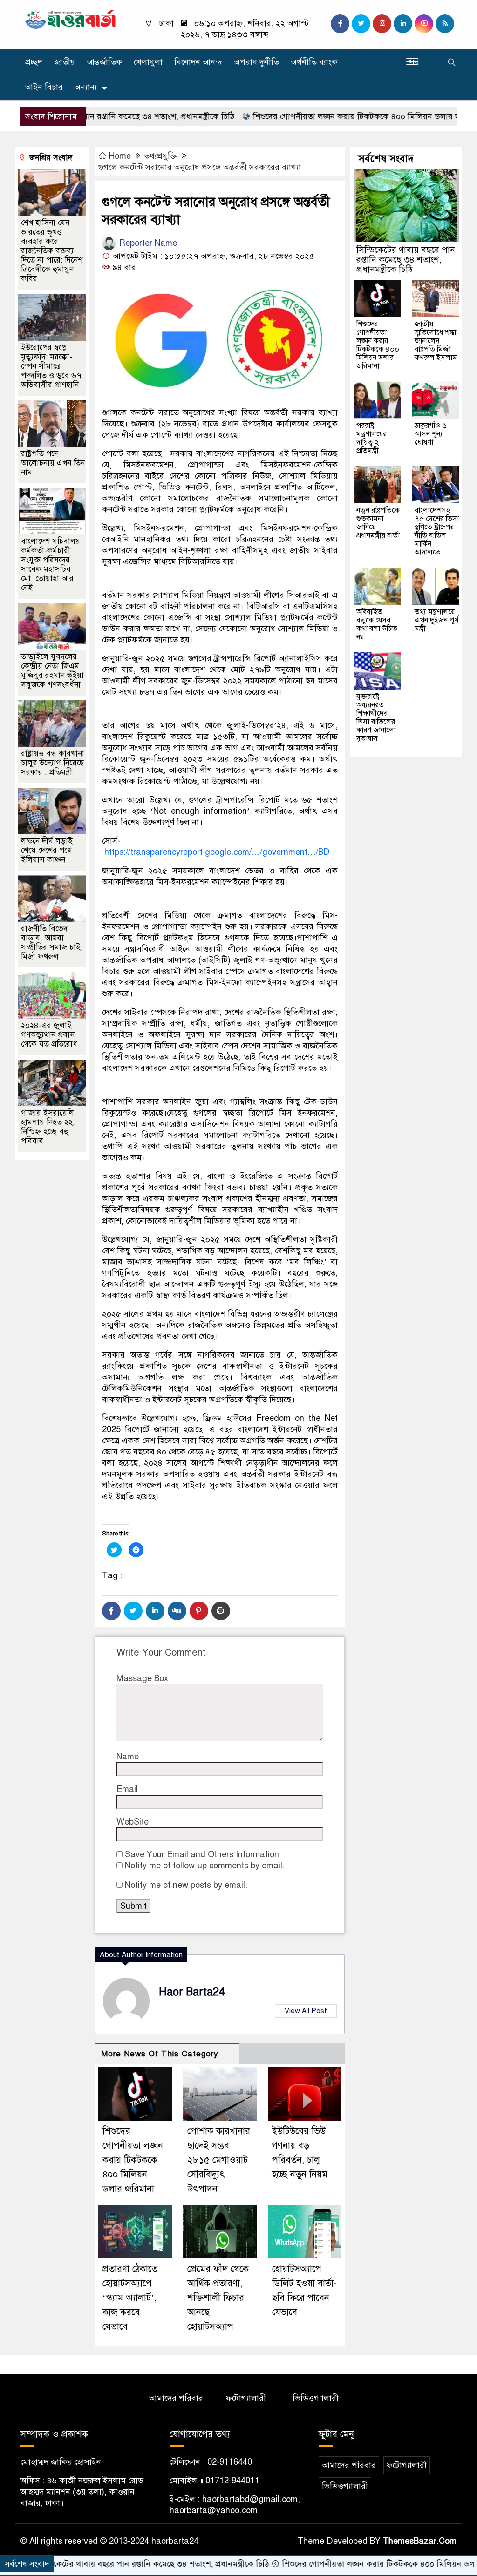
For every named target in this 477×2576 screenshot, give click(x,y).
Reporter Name (147, 243)
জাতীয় (65, 62)
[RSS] (445, 24)
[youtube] (424, 24)
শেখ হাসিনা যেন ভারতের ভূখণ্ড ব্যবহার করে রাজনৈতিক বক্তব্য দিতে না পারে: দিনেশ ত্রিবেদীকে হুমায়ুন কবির (52, 251)
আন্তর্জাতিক (104, 62)
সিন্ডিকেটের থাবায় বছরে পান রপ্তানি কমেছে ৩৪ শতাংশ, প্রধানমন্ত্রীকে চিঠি (406, 260)
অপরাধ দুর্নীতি (256, 62)
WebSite (133, 1822)
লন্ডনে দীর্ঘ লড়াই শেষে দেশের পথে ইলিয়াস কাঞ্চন (47, 850)
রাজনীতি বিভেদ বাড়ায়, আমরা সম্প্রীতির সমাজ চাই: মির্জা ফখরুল (52, 943)
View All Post (306, 2011)
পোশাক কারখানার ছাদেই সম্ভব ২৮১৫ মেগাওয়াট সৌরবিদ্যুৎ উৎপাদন (219, 2160)
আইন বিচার (44, 87)
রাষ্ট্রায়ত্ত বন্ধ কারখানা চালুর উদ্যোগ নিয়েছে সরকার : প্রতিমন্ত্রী (53, 763)
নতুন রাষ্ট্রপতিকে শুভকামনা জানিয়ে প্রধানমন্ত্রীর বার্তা (378, 523)
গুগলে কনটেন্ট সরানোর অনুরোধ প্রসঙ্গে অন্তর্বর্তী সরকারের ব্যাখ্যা (200, 167)
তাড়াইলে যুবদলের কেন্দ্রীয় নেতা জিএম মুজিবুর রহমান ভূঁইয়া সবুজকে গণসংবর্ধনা (52, 671)
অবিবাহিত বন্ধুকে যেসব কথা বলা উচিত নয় (377, 624)
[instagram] (382, 24)
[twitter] (361, 24)
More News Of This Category (160, 2054)
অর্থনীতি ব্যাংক (314, 62)
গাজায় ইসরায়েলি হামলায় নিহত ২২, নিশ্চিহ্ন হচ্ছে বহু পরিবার (48, 1127)
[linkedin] (403, 24)
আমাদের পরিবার (176, 2398)
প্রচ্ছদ (34, 62)
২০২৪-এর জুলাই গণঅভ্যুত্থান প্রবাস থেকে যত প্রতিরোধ (49, 1035)
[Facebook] (111, 1611)
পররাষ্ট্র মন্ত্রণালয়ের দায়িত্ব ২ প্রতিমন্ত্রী (371, 438)
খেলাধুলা (148, 62)
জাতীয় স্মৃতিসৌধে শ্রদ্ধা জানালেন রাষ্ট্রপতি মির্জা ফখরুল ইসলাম (436, 341)
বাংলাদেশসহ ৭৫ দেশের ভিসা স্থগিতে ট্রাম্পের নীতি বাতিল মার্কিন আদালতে (437, 531)
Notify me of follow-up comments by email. (205, 1866)
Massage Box (142, 1678)
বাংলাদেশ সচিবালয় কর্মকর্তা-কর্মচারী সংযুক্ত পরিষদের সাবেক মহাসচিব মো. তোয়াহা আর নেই (51, 565)
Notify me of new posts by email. (186, 1885)
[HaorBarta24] (71, 19)
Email (127, 1789)
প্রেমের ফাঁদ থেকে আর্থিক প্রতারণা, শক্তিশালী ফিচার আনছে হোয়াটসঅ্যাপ (218, 2298)
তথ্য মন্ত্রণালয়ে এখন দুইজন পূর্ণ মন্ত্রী (436, 620)
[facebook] (340, 24)
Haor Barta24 (192, 1992)
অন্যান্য (86, 87)
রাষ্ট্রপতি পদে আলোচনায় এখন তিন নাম (53, 463)
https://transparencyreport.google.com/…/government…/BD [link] (217, 852)
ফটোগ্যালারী (246, 2398)
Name (128, 1757)
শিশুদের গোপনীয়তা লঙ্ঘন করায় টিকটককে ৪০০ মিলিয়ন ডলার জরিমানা (315, 116)
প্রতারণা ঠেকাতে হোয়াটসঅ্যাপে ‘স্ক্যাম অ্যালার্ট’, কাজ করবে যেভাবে (130, 2298)
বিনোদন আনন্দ (198, 62)
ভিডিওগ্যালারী (316, 2398)
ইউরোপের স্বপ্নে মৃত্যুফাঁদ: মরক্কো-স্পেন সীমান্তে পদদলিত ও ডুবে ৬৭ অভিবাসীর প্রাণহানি (51, 366)
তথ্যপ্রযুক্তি (160, 156)
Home (120, 156)
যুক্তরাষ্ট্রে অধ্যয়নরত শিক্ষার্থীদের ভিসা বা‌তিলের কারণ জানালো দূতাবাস (376, 717)
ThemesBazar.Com (420, 2541)
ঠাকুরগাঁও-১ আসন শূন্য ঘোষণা (431, 434)
